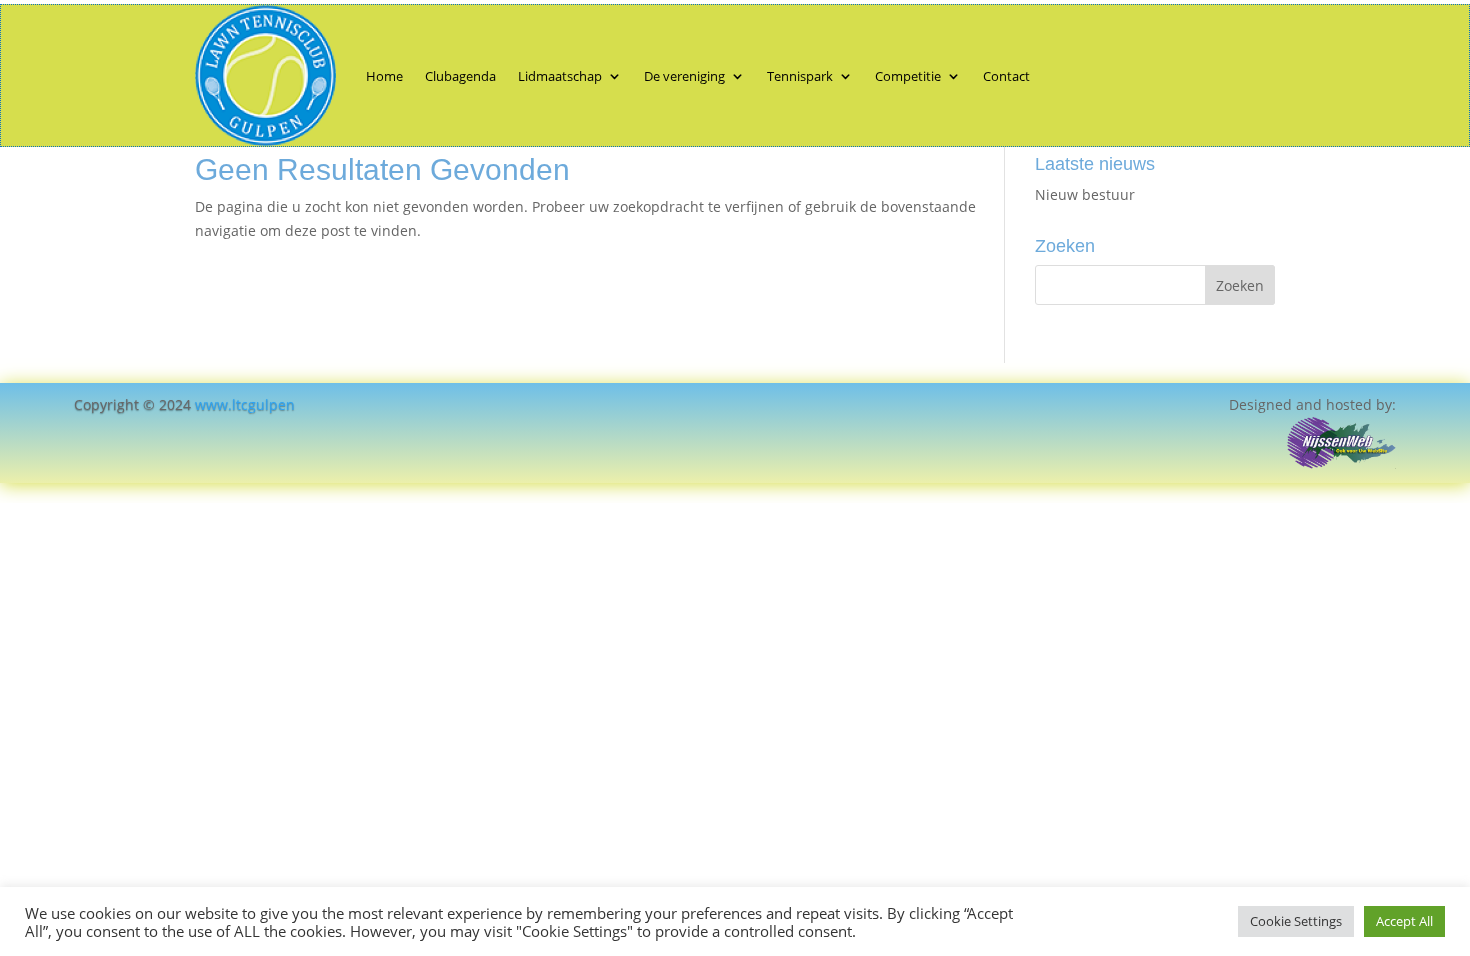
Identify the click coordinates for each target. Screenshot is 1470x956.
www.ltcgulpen (245, 404)
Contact (1006, 76)
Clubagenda (460, 76)
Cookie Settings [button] (1296, 921)
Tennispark (800, 76)
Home (384, 76)
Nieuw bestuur (1085, 194)
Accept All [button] (1404, 921)
